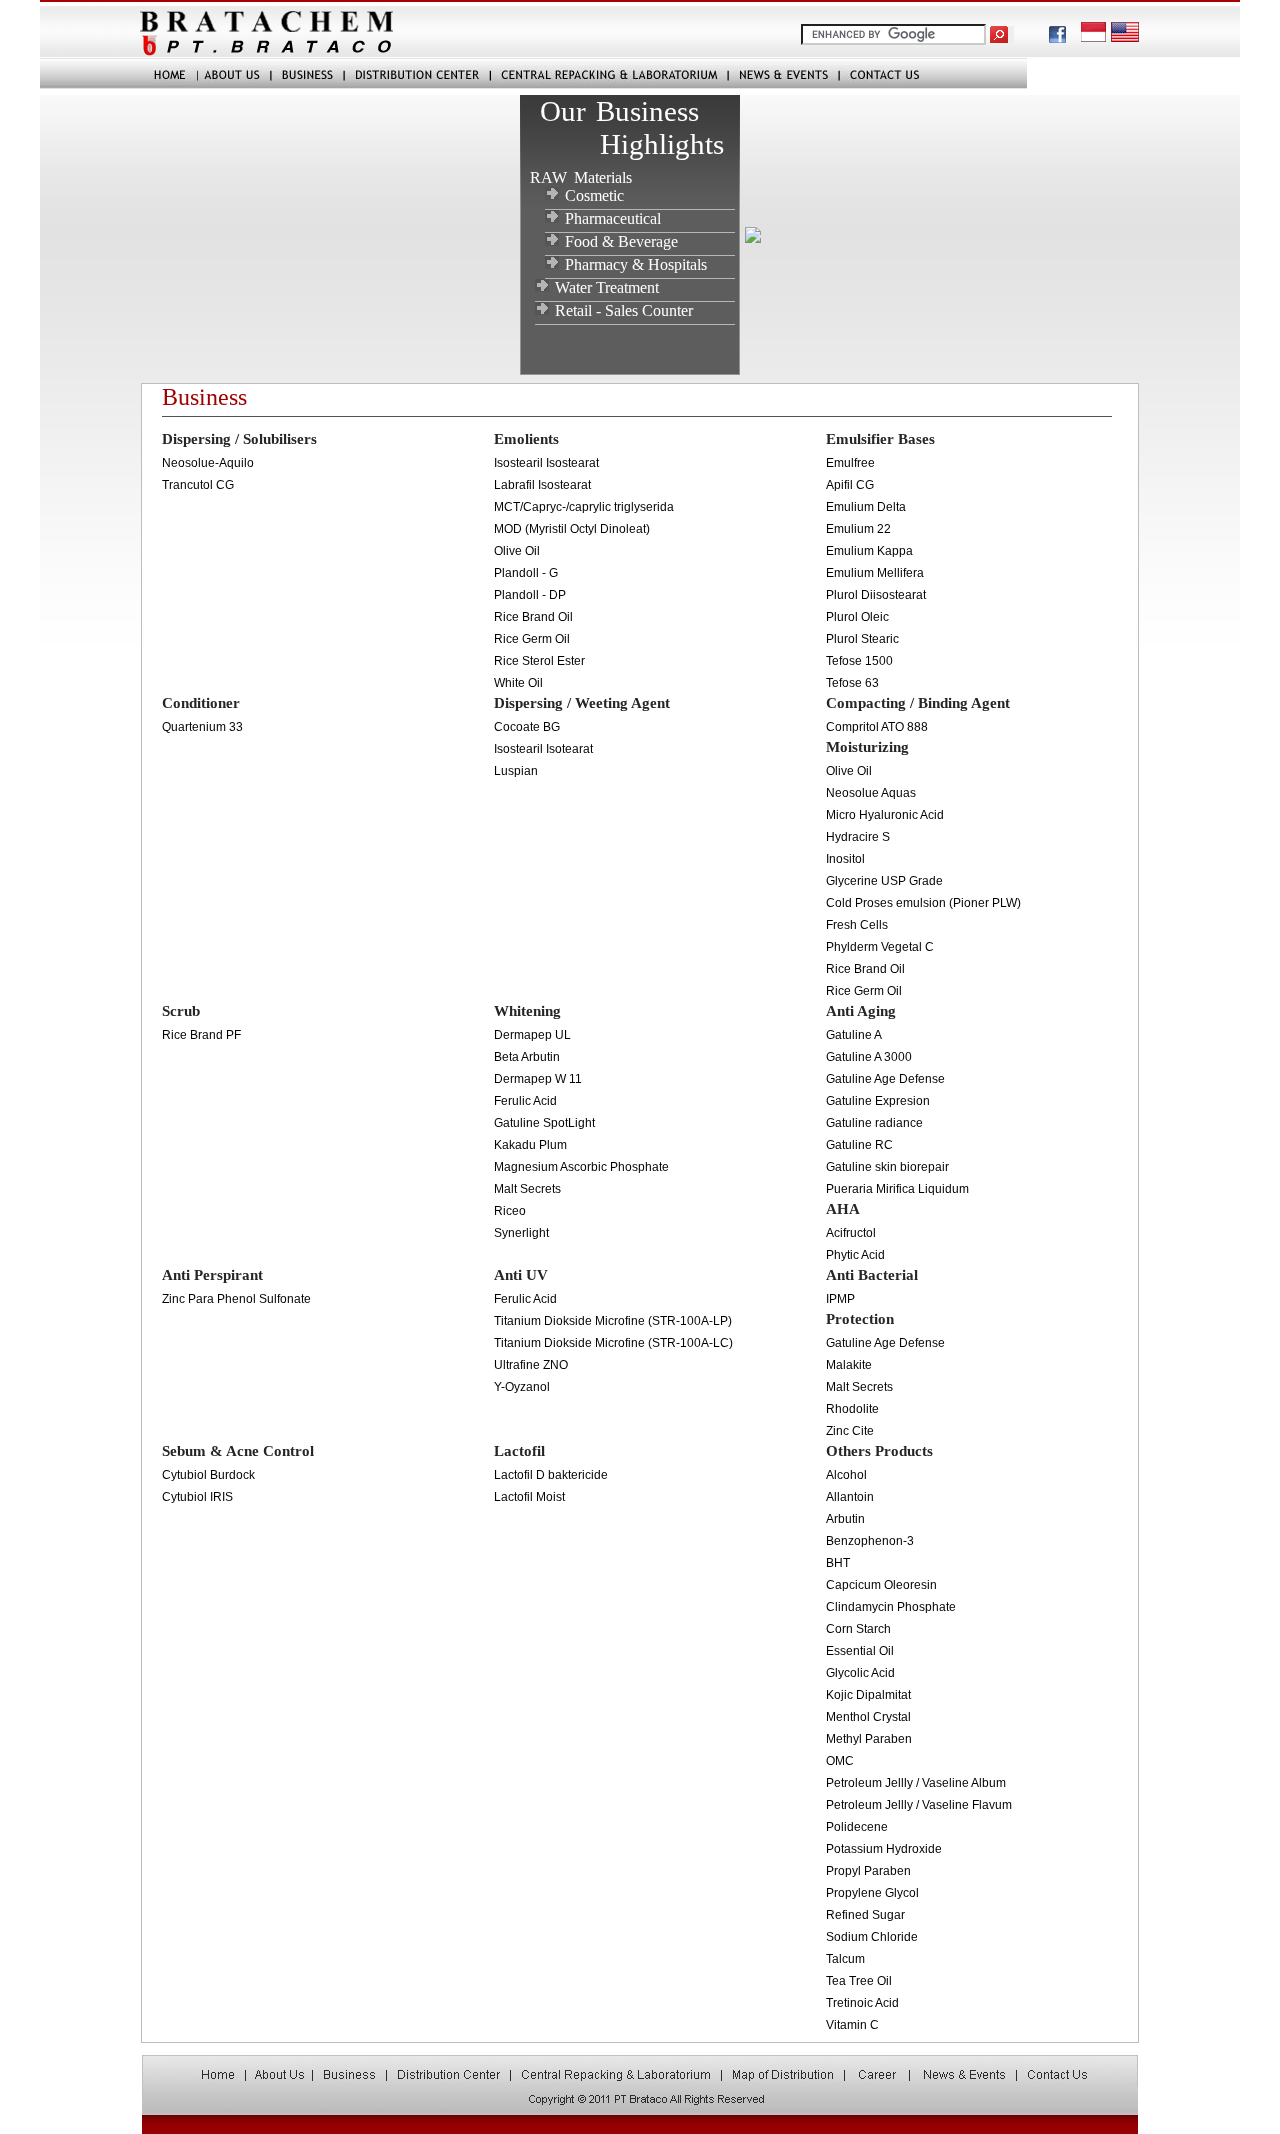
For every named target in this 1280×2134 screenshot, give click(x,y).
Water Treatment (607, 287)
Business (307, 73)
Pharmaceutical (613, 218)
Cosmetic (594, 195)
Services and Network (417, 73)
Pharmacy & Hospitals (636, 264)
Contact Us (933, 73)
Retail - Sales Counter (624, 310)
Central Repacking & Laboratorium (609, 73)
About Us (234, 73)
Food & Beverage (621, 241)
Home (119, 73)
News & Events (783, 73)
